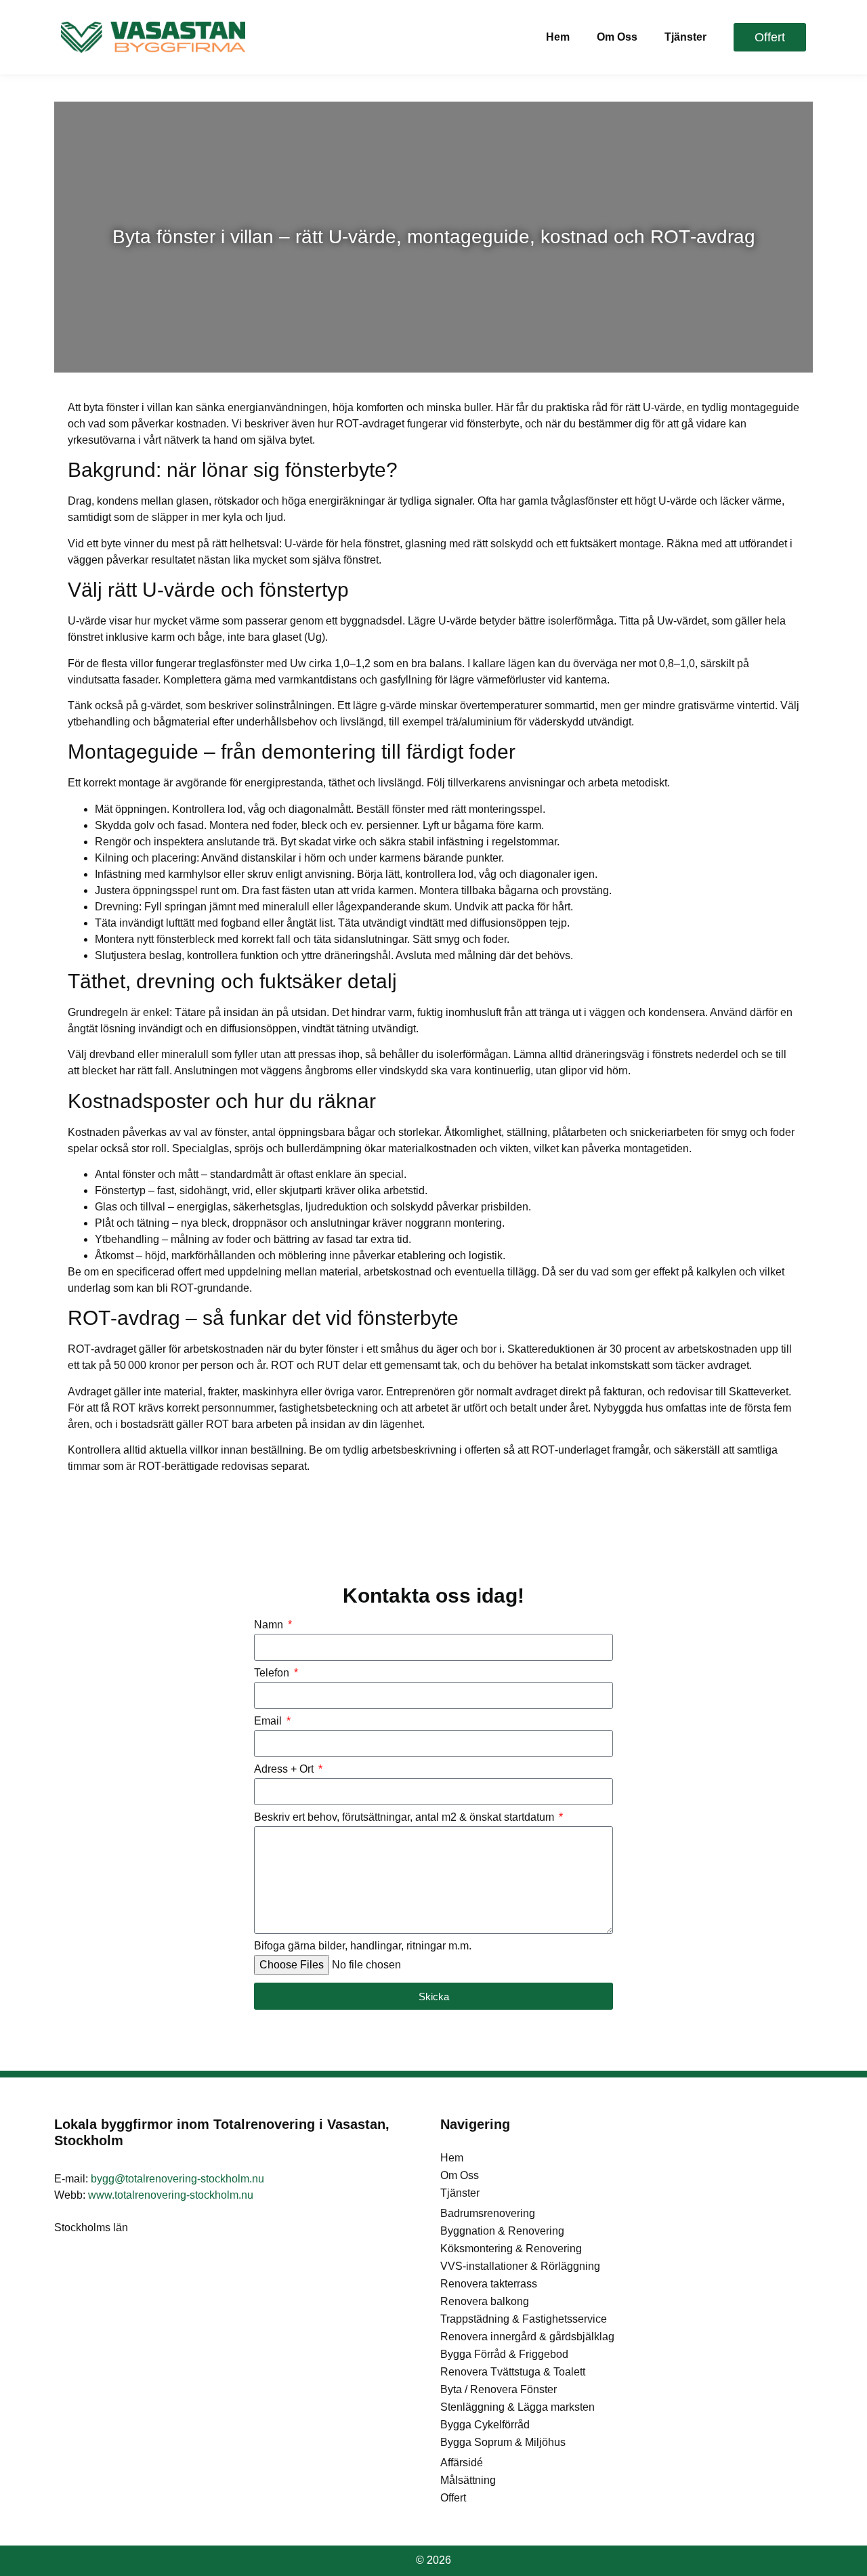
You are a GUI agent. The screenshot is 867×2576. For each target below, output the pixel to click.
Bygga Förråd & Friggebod (504, 2354)
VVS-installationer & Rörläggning (520, 2266)
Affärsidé (462, 2463)
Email (269, 1721)
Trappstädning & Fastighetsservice (524, 2319)
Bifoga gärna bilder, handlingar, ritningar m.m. (363, 1946)
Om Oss (617, 37)
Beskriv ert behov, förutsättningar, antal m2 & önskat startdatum (405, 1817)
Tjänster (685, 37)
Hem (558, 37)
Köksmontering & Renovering (511, 2248)
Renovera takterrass (489, 2284)
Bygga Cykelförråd (485, 2425)
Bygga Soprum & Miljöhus (503, 2442)
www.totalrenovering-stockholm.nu (171, 2195)
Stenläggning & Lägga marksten (517, 2407)
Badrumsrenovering (488, 2213)
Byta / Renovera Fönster (499, 2389)
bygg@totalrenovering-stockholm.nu (177, 2179)
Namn (270, 1625)
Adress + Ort (285, 1769)
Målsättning (468, 2480)
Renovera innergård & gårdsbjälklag (527, 2337)
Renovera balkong (485, 2301)
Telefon (273, 1673)
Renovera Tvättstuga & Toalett (513, 2372)
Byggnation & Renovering (502, 2231)
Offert (453, 2498)
